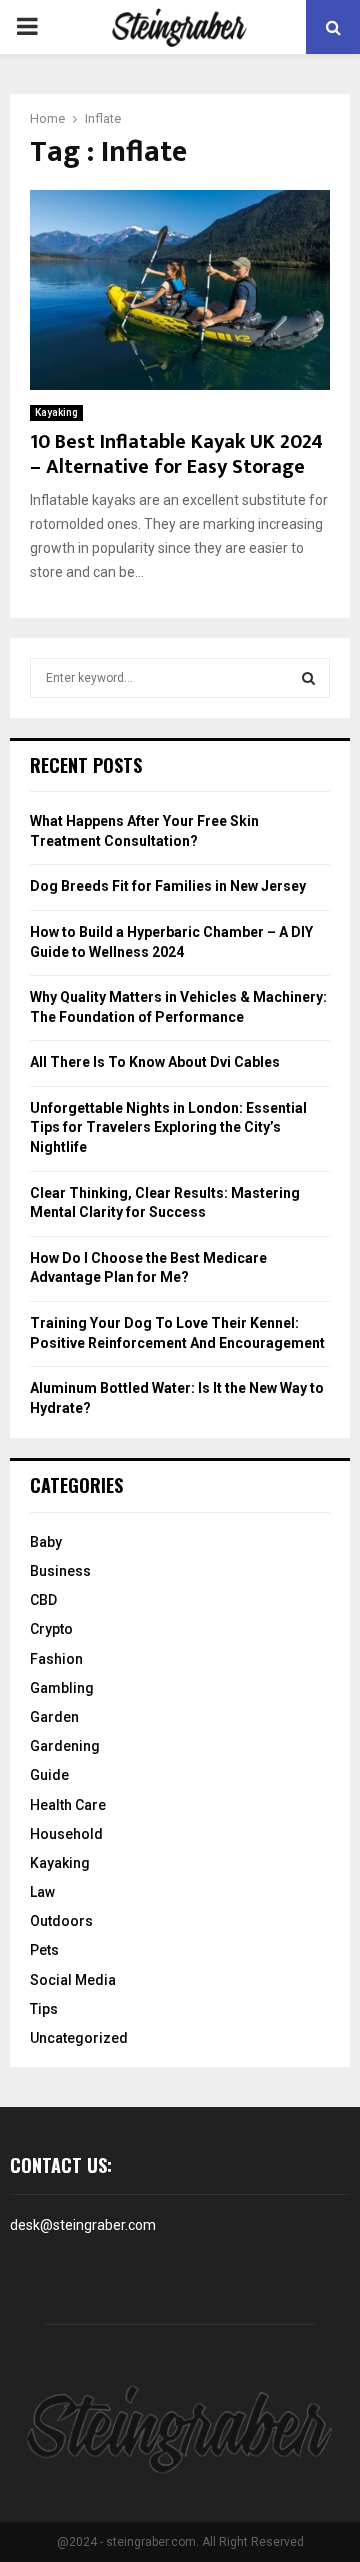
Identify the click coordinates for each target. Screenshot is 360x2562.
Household (66, 1834)
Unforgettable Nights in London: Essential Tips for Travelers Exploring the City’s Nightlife (168, 1127)
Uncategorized (79, 2038)
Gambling (62, 1688)
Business (60, 1571)
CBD (43, 1600)
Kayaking (56, 412)
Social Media (73, 1980)
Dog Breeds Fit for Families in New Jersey (168, 886)
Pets (44, 1950)
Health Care (68, 1805)
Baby (46, 1542)
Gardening (65, 1746)
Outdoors (61, 1921)
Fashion (56, 1659)
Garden (54, 1717)
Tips (44, 2009)
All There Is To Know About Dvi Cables (155, 1062)
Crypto (51, 1629)
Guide (49, 1775)
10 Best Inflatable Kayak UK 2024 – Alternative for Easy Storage (176, 454)
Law (42, 1892)
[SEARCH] (308, 678)
